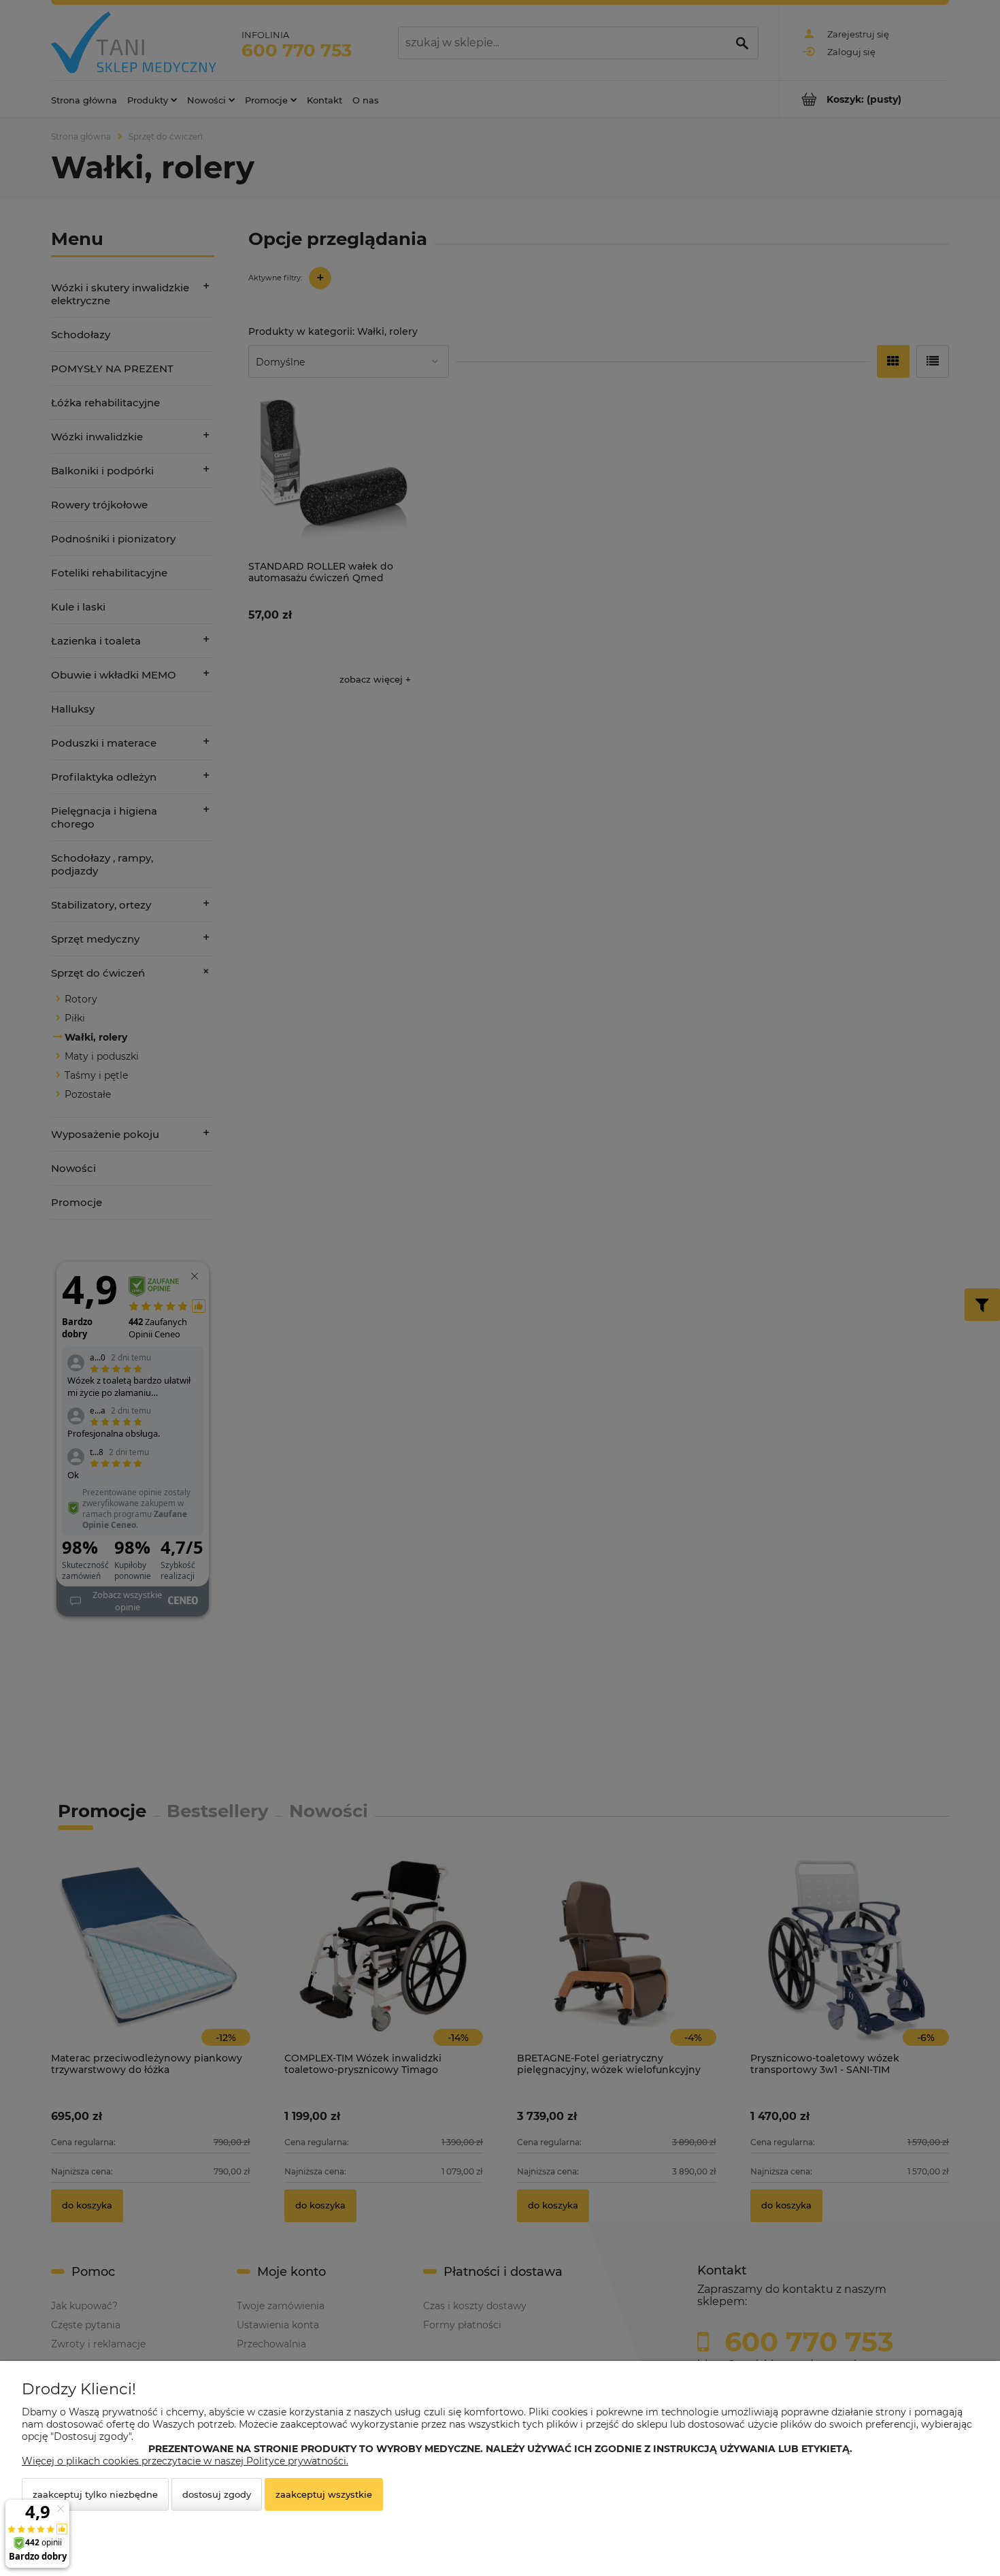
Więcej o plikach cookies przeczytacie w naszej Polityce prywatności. (185, 2461)
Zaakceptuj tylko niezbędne (95, 2494)
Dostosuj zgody (217, 2494)
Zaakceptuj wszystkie (324, 2494)
